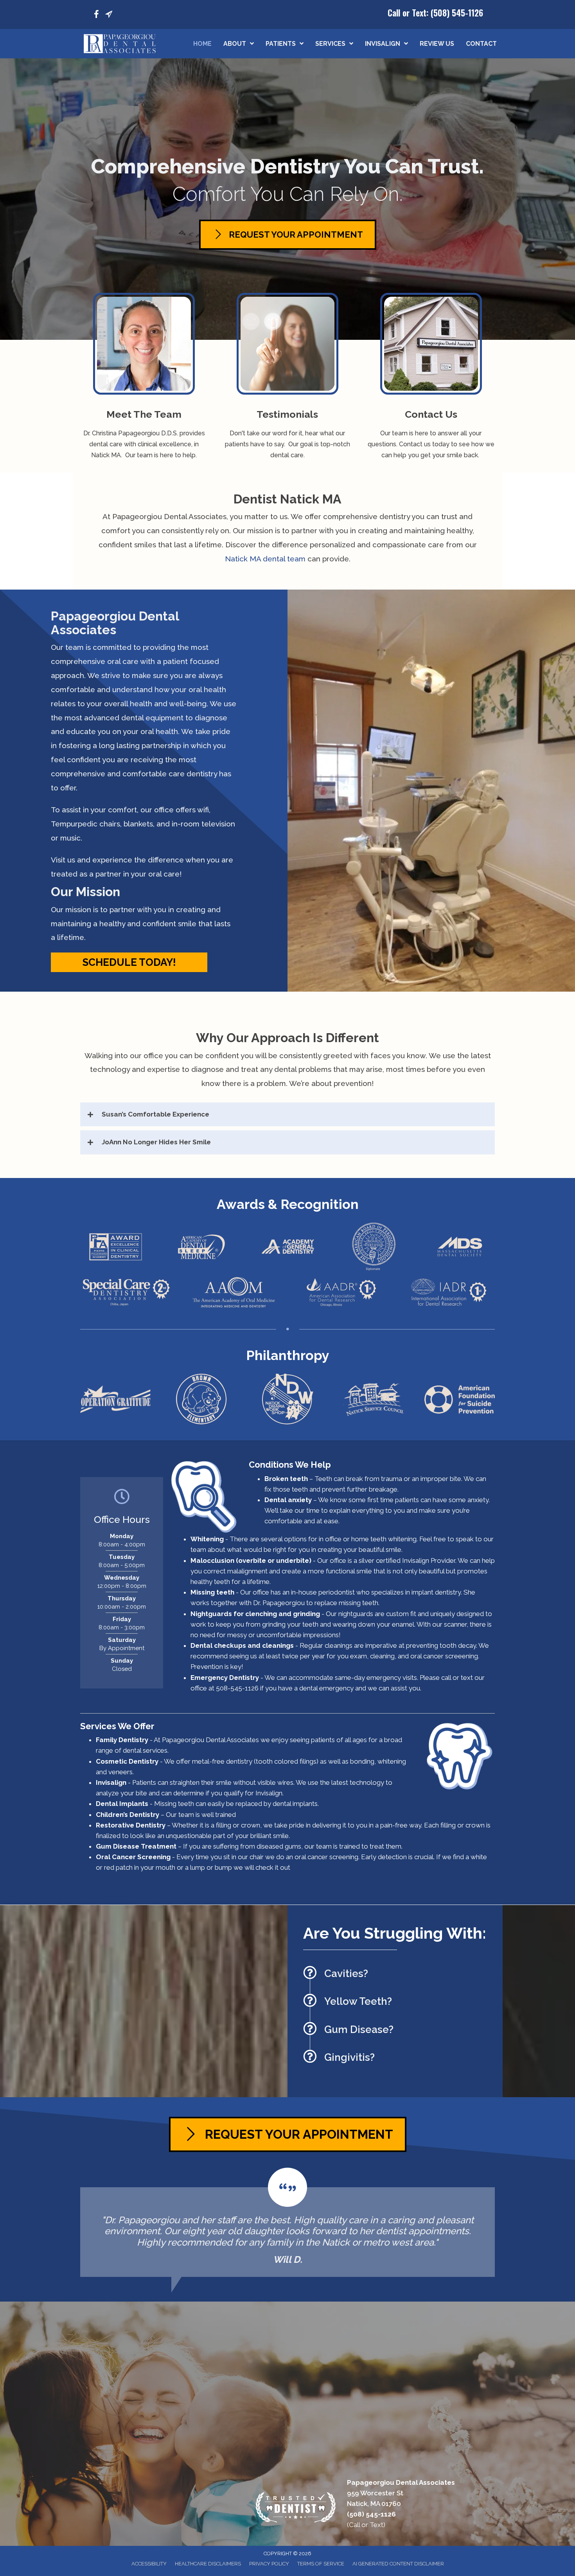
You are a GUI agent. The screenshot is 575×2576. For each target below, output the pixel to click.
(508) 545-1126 (457, 13)
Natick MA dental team (265, 559)
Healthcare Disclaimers (208, 2564)
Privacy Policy (269, 2564)
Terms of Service (321, 2564)
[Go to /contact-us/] (431, 379)
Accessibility (149, 2564)
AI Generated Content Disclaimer (398, 2564)
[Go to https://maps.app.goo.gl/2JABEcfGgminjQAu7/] (109, 15)
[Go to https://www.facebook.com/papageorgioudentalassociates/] (96, 15)
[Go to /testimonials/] (288, 379)
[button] (129, 962)
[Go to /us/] (144, 379)
